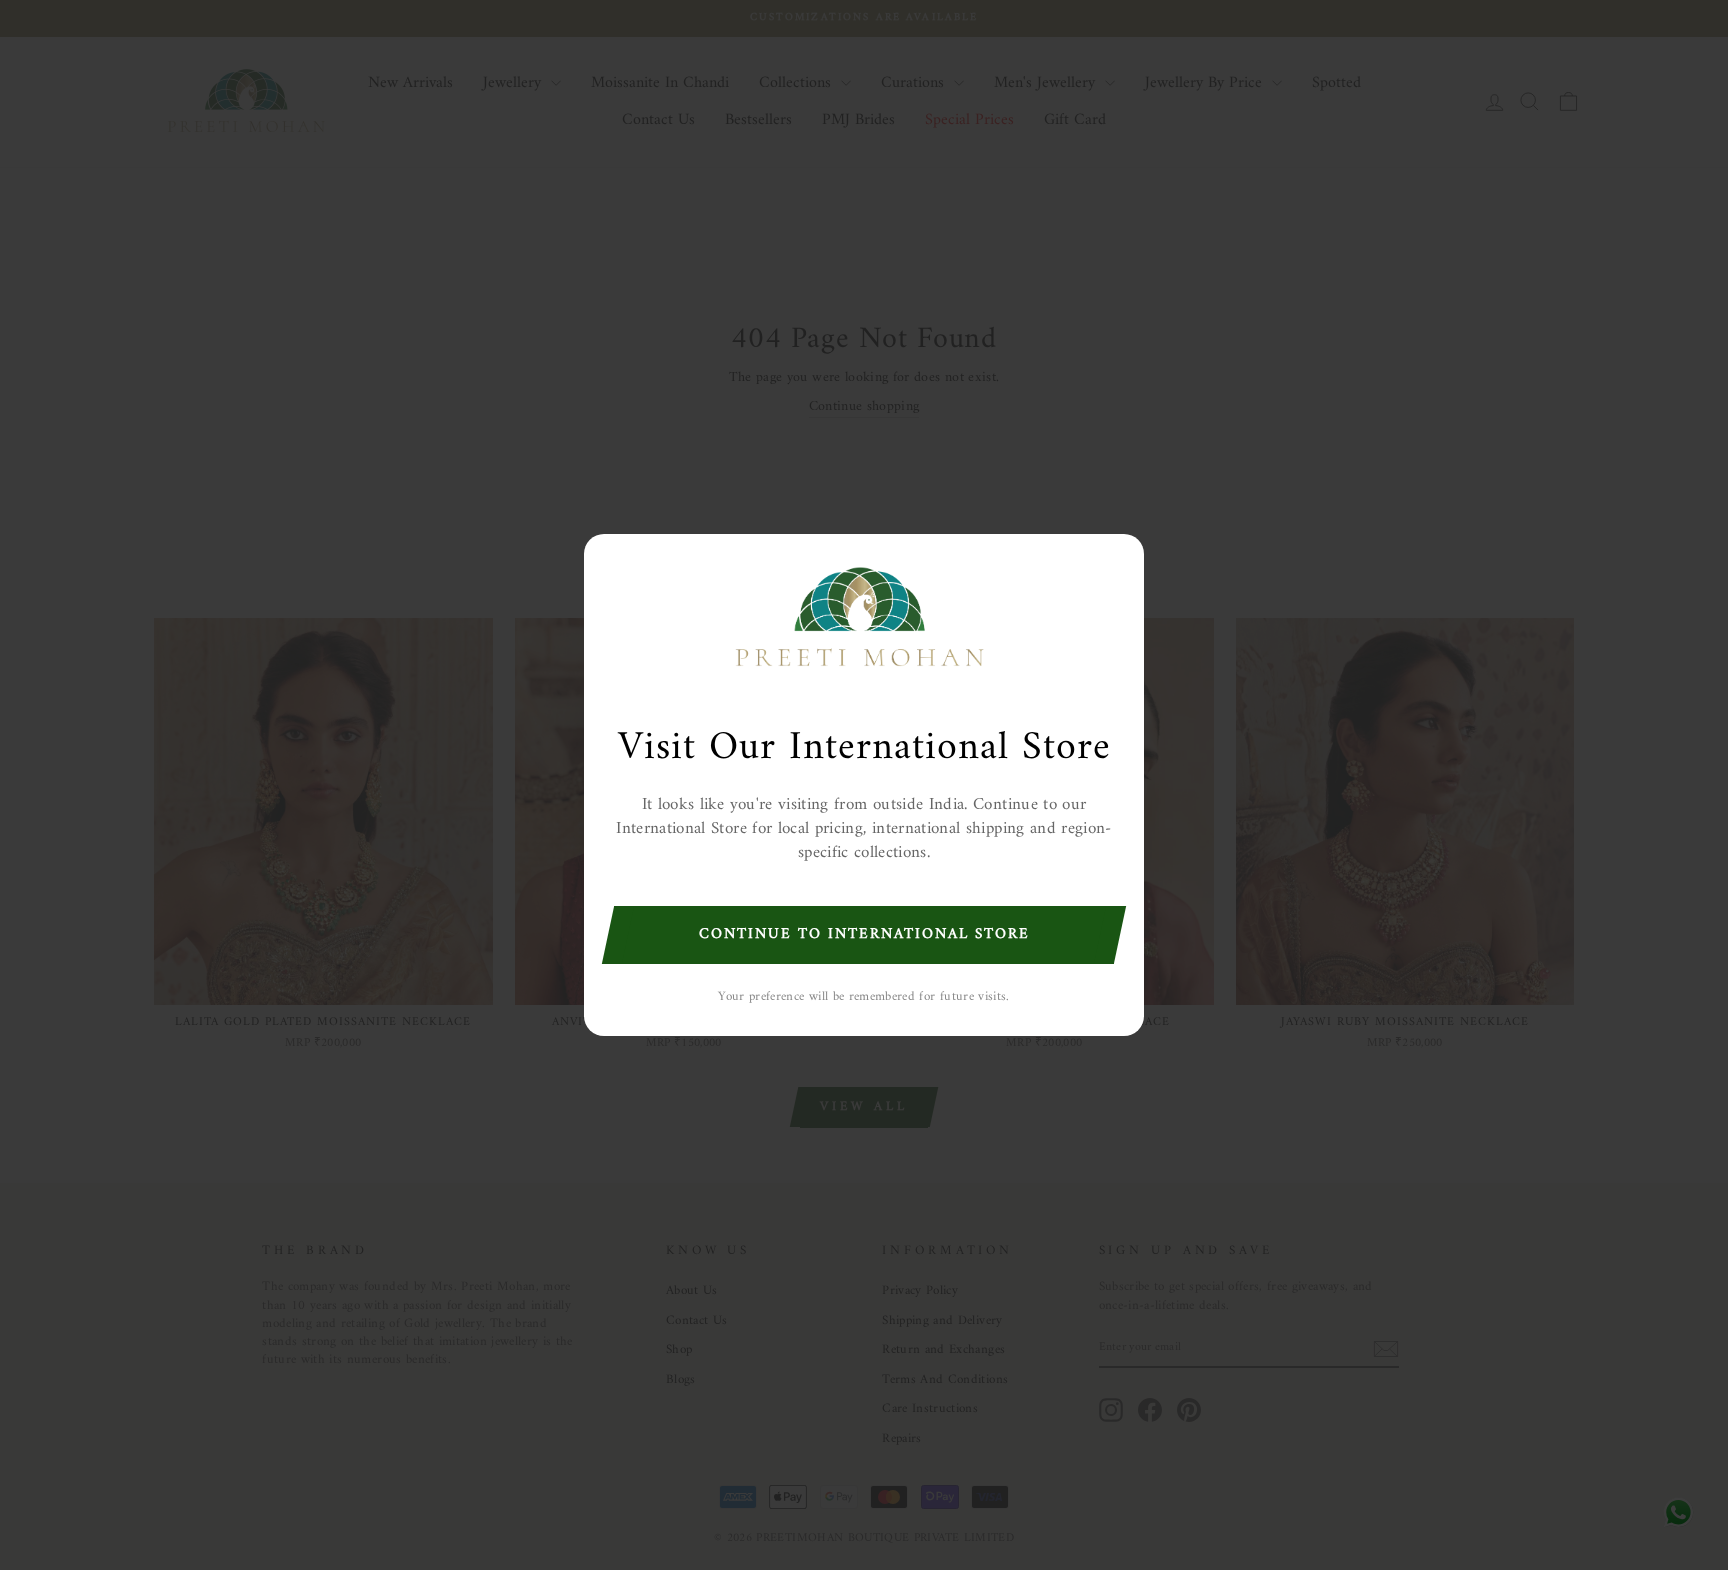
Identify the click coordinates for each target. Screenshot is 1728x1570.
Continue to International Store (864, 934)
